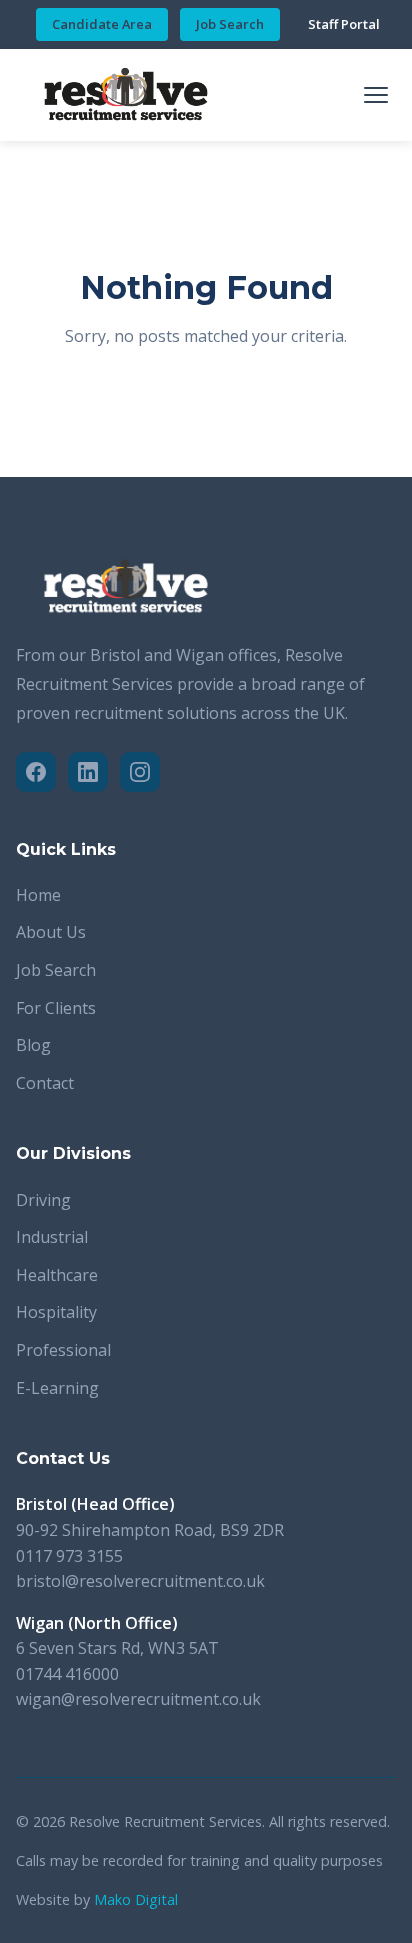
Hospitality (56, 1312)
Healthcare (57, 1275)
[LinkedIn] (88, 772)
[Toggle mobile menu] (376, 95)
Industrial (52, 1237)
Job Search (230, 24)
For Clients (56, 1008)
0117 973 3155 (69, 1556)
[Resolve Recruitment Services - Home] (126, 95)
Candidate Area (102, 24)
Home (38, 895)
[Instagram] (140, 772)
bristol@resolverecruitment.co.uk (140, 1581)
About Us (51, 932)
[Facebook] (36, 772)
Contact (45, 1083)
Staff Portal (344, 24)
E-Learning (57, 1388)
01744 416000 (67, 1674)
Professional (63, 1350)
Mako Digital (136, 1899)
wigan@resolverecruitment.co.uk (138, 1699)
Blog (33, 1045)
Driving (43, 1200)
